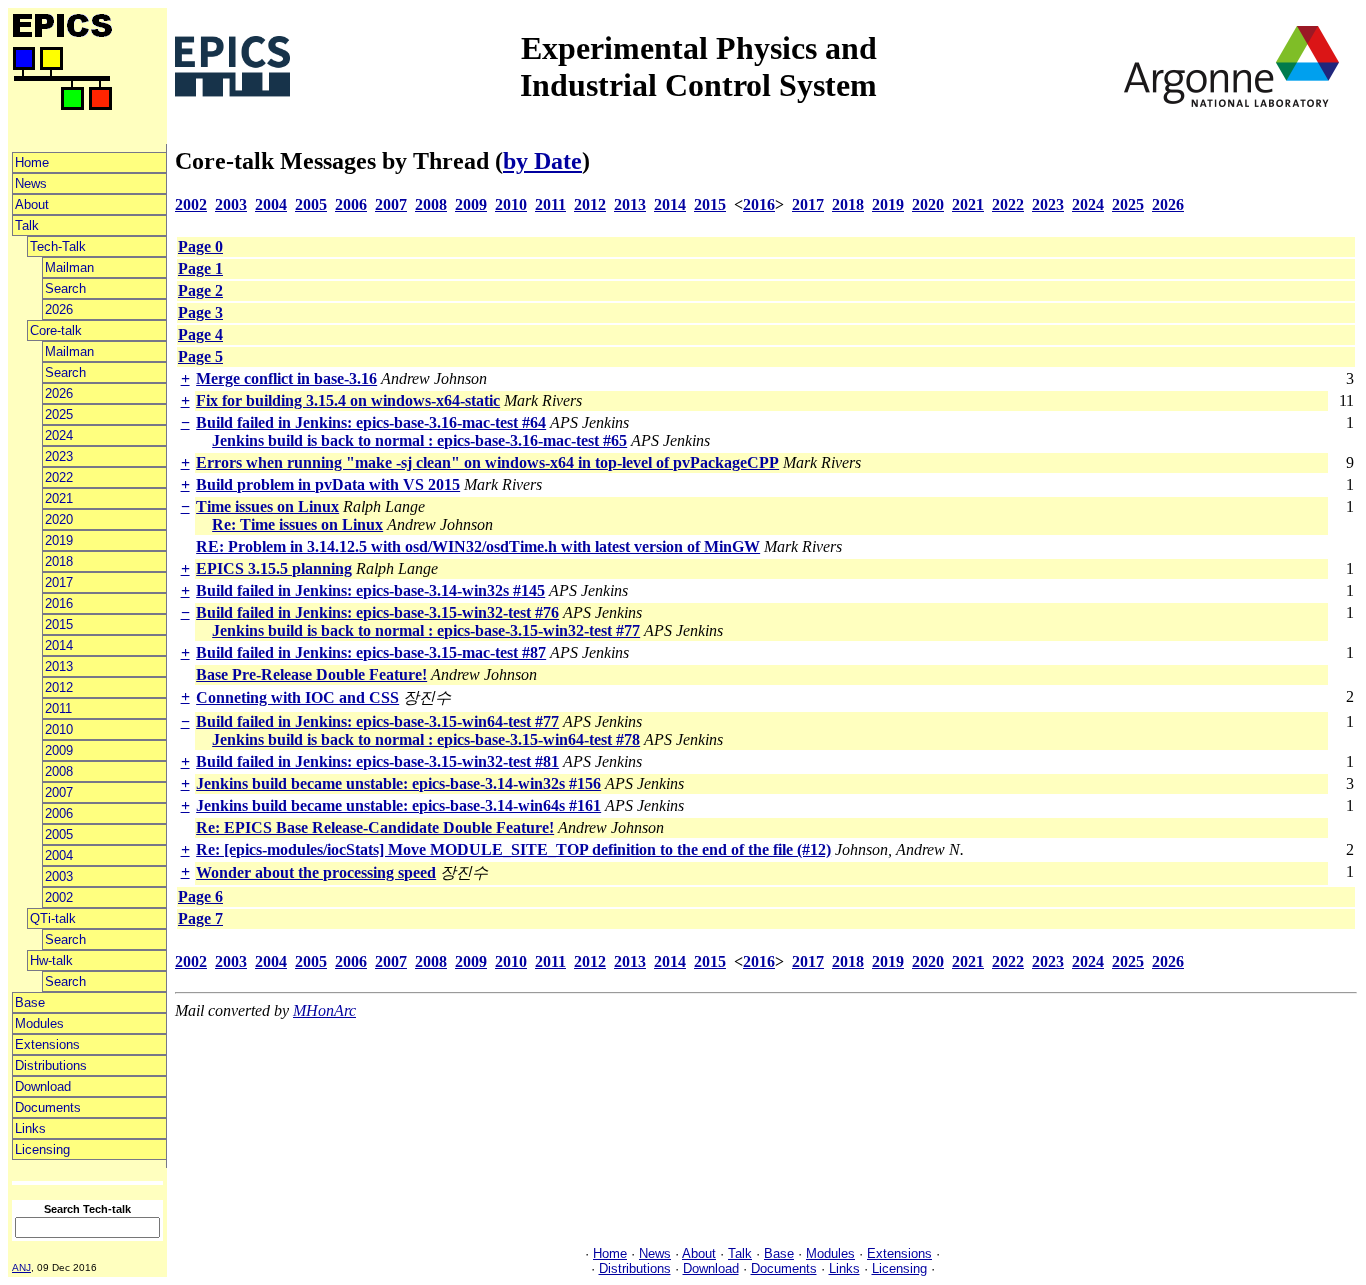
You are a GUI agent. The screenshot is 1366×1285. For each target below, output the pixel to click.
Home (32, 162)
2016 (59, 603)
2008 (59, 771)
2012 (59, 687)
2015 (59, 624)
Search (65, 288)
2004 (59, 855)
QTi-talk (53, 918)
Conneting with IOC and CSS (297, 697)
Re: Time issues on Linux (297, 524)
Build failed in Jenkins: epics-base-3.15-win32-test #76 (377, 612)
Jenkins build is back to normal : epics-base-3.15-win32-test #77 (426, 630)
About (32, 204)
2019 (59, 540)
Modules (39, 1023)
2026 (59, 309)
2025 (59, 414)
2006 (59, 813)
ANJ (21, 1267)
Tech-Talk (58, 246)
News (31, 183)
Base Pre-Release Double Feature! (311, 674)
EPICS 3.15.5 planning (274, 568)
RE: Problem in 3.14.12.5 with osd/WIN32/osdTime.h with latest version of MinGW (478, 546)
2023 (59, 456)
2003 (59, 876)
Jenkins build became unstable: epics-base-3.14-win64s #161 (398, 805)
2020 (59, 519)
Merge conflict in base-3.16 (286, 378)
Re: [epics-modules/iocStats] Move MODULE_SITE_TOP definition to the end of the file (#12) (513, 849)
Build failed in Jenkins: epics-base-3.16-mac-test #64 (371, 422)
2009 (59, 750)
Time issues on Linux (267, 506)
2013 (59, 666)
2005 (59, 834)
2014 (59, 645)
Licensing (42, 1149)
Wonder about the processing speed (316, 872)
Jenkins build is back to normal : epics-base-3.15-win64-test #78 (426, 739)
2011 (58, 708)
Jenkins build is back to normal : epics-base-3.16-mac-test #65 (419, 440)
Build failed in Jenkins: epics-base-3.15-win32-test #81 (377, 761)
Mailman (69, 267)
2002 (59, 897)
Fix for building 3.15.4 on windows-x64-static (348, 400)
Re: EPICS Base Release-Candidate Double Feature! (375, 827)
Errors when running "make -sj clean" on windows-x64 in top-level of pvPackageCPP (487, 462)
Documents (48, 1107)
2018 (59, 561)
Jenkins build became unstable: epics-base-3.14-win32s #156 (398, 783)
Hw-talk (51, 960)
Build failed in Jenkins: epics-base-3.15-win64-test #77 (377, 721)
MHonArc (324, 1010)
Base (30, 1002)
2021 (59, 498)
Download (43, 1086)
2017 (59, 582)
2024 (59, 435)
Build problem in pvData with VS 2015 (328, 484)
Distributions (51, 1065)
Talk (27, 225)
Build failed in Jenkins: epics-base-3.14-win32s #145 (370, 590)
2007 (59, 792)
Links (30, 1128)
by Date (542, 161)
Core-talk (56, 330)
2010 (59, 729)
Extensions (47, 1044)
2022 (59, 477)
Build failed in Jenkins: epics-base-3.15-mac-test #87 (371, 652)
